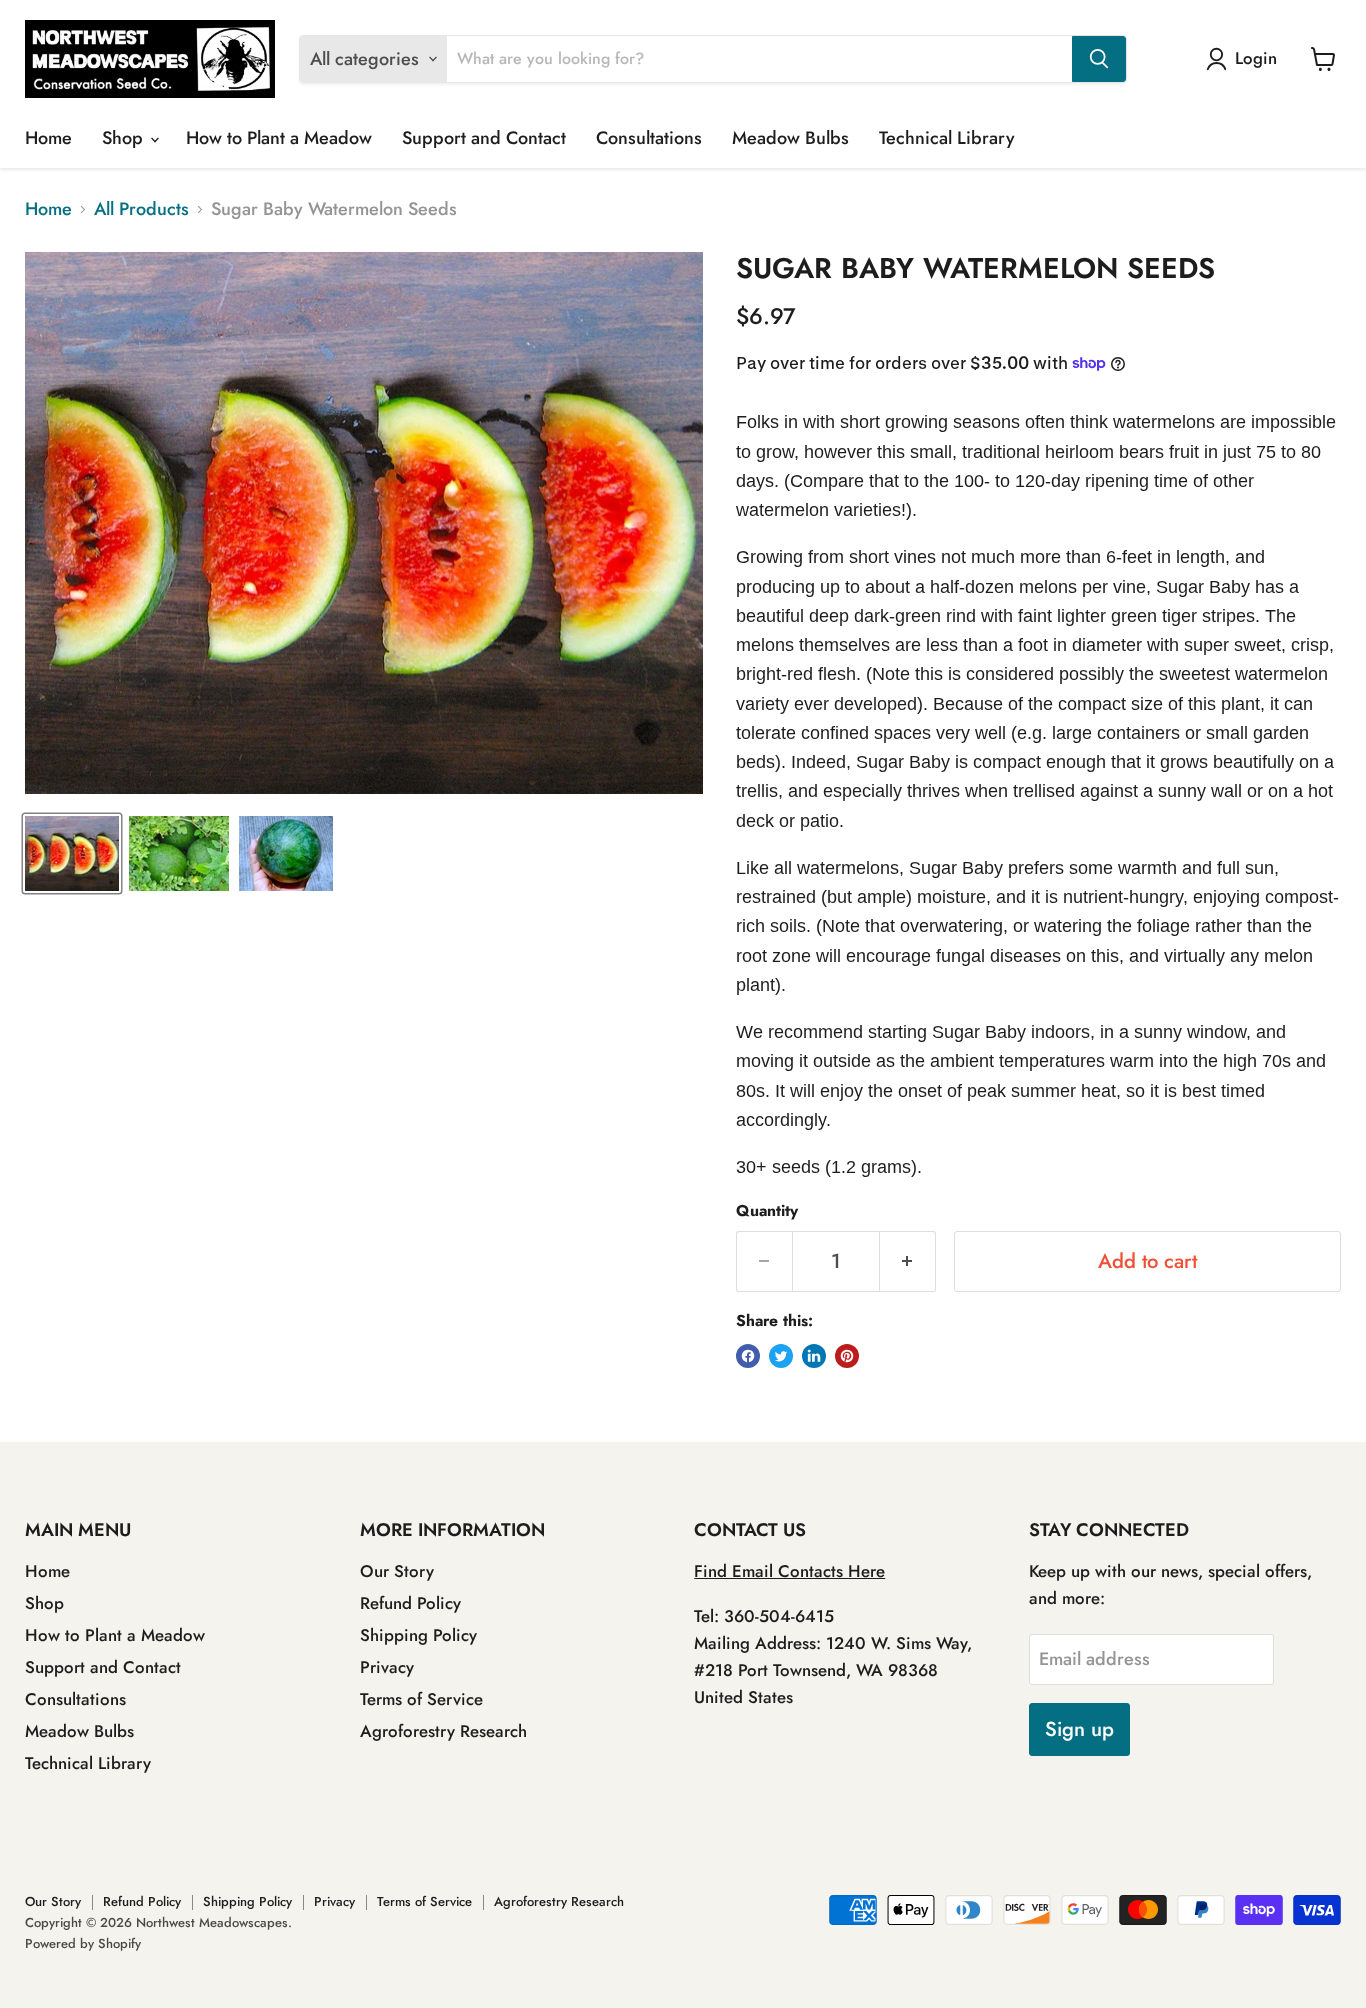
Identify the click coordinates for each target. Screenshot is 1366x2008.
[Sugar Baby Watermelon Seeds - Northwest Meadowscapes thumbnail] (72, 853)
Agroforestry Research (443, 1731)
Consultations (649, 138)
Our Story (397, 1571)
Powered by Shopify (83, 1943)
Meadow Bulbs (790, 138)
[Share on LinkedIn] (814, 1356)
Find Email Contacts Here (789, 1571)
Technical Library (947, 138)
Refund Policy (410, 1603)
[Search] (1099, 59)
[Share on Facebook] (748, 1356)
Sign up (1079, 1729)
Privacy (387, 1667)
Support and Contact (484, 138)
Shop (125, 138)
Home (48, 138)
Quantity (767, 1211)
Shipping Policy (418, 1635)
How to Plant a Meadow (279, 138)
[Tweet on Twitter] (781, 1356)
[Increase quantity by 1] (908, 1261)
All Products (141, 209)
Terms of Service (421, 1699)
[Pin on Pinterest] (847, 1356)
